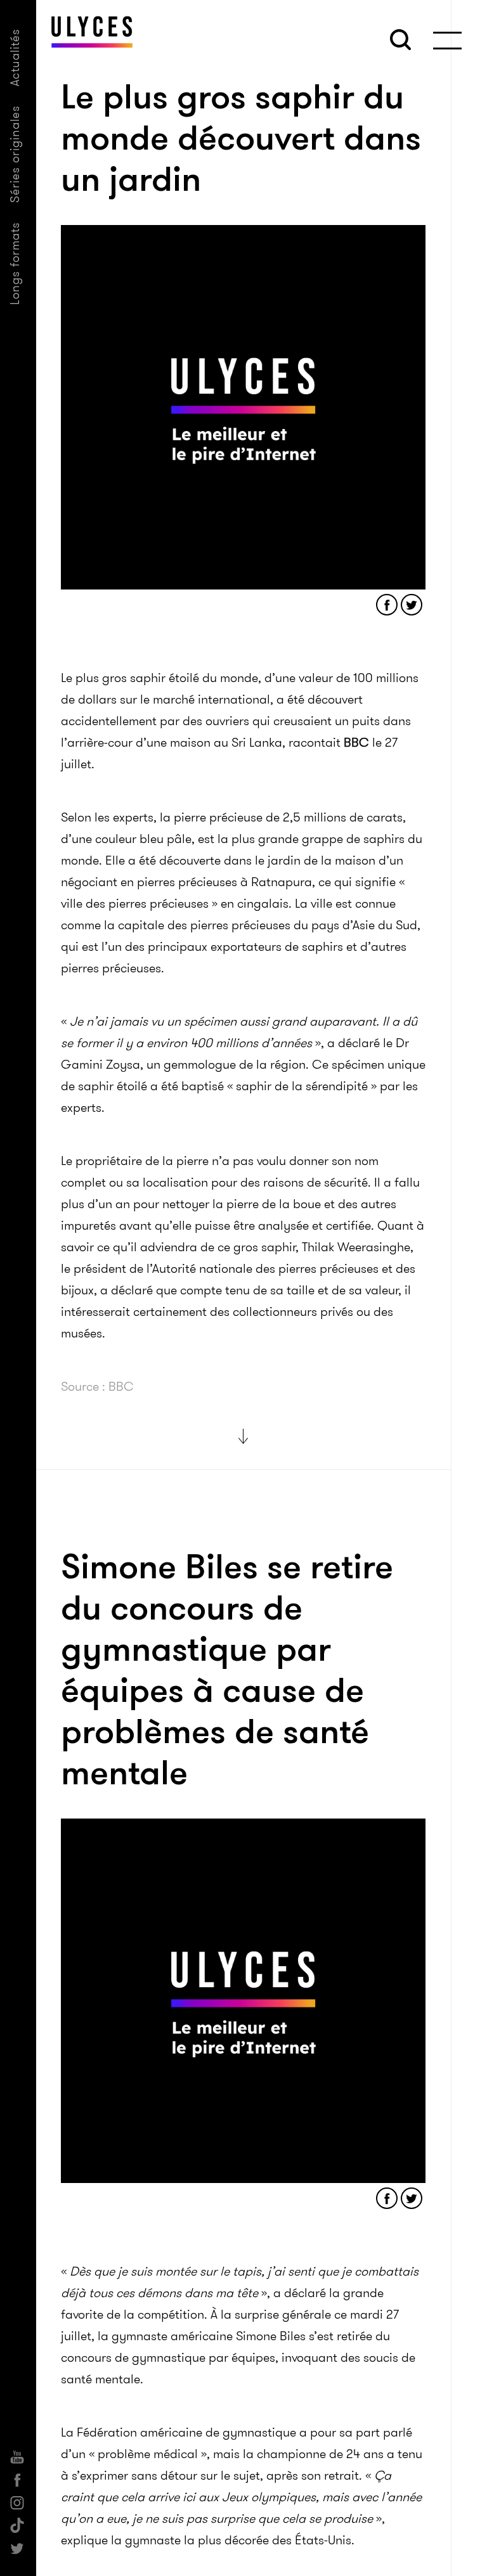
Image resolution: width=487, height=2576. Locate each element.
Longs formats (15, 263)
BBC (356, 742)
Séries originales (15, 154)
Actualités (15, 57)
